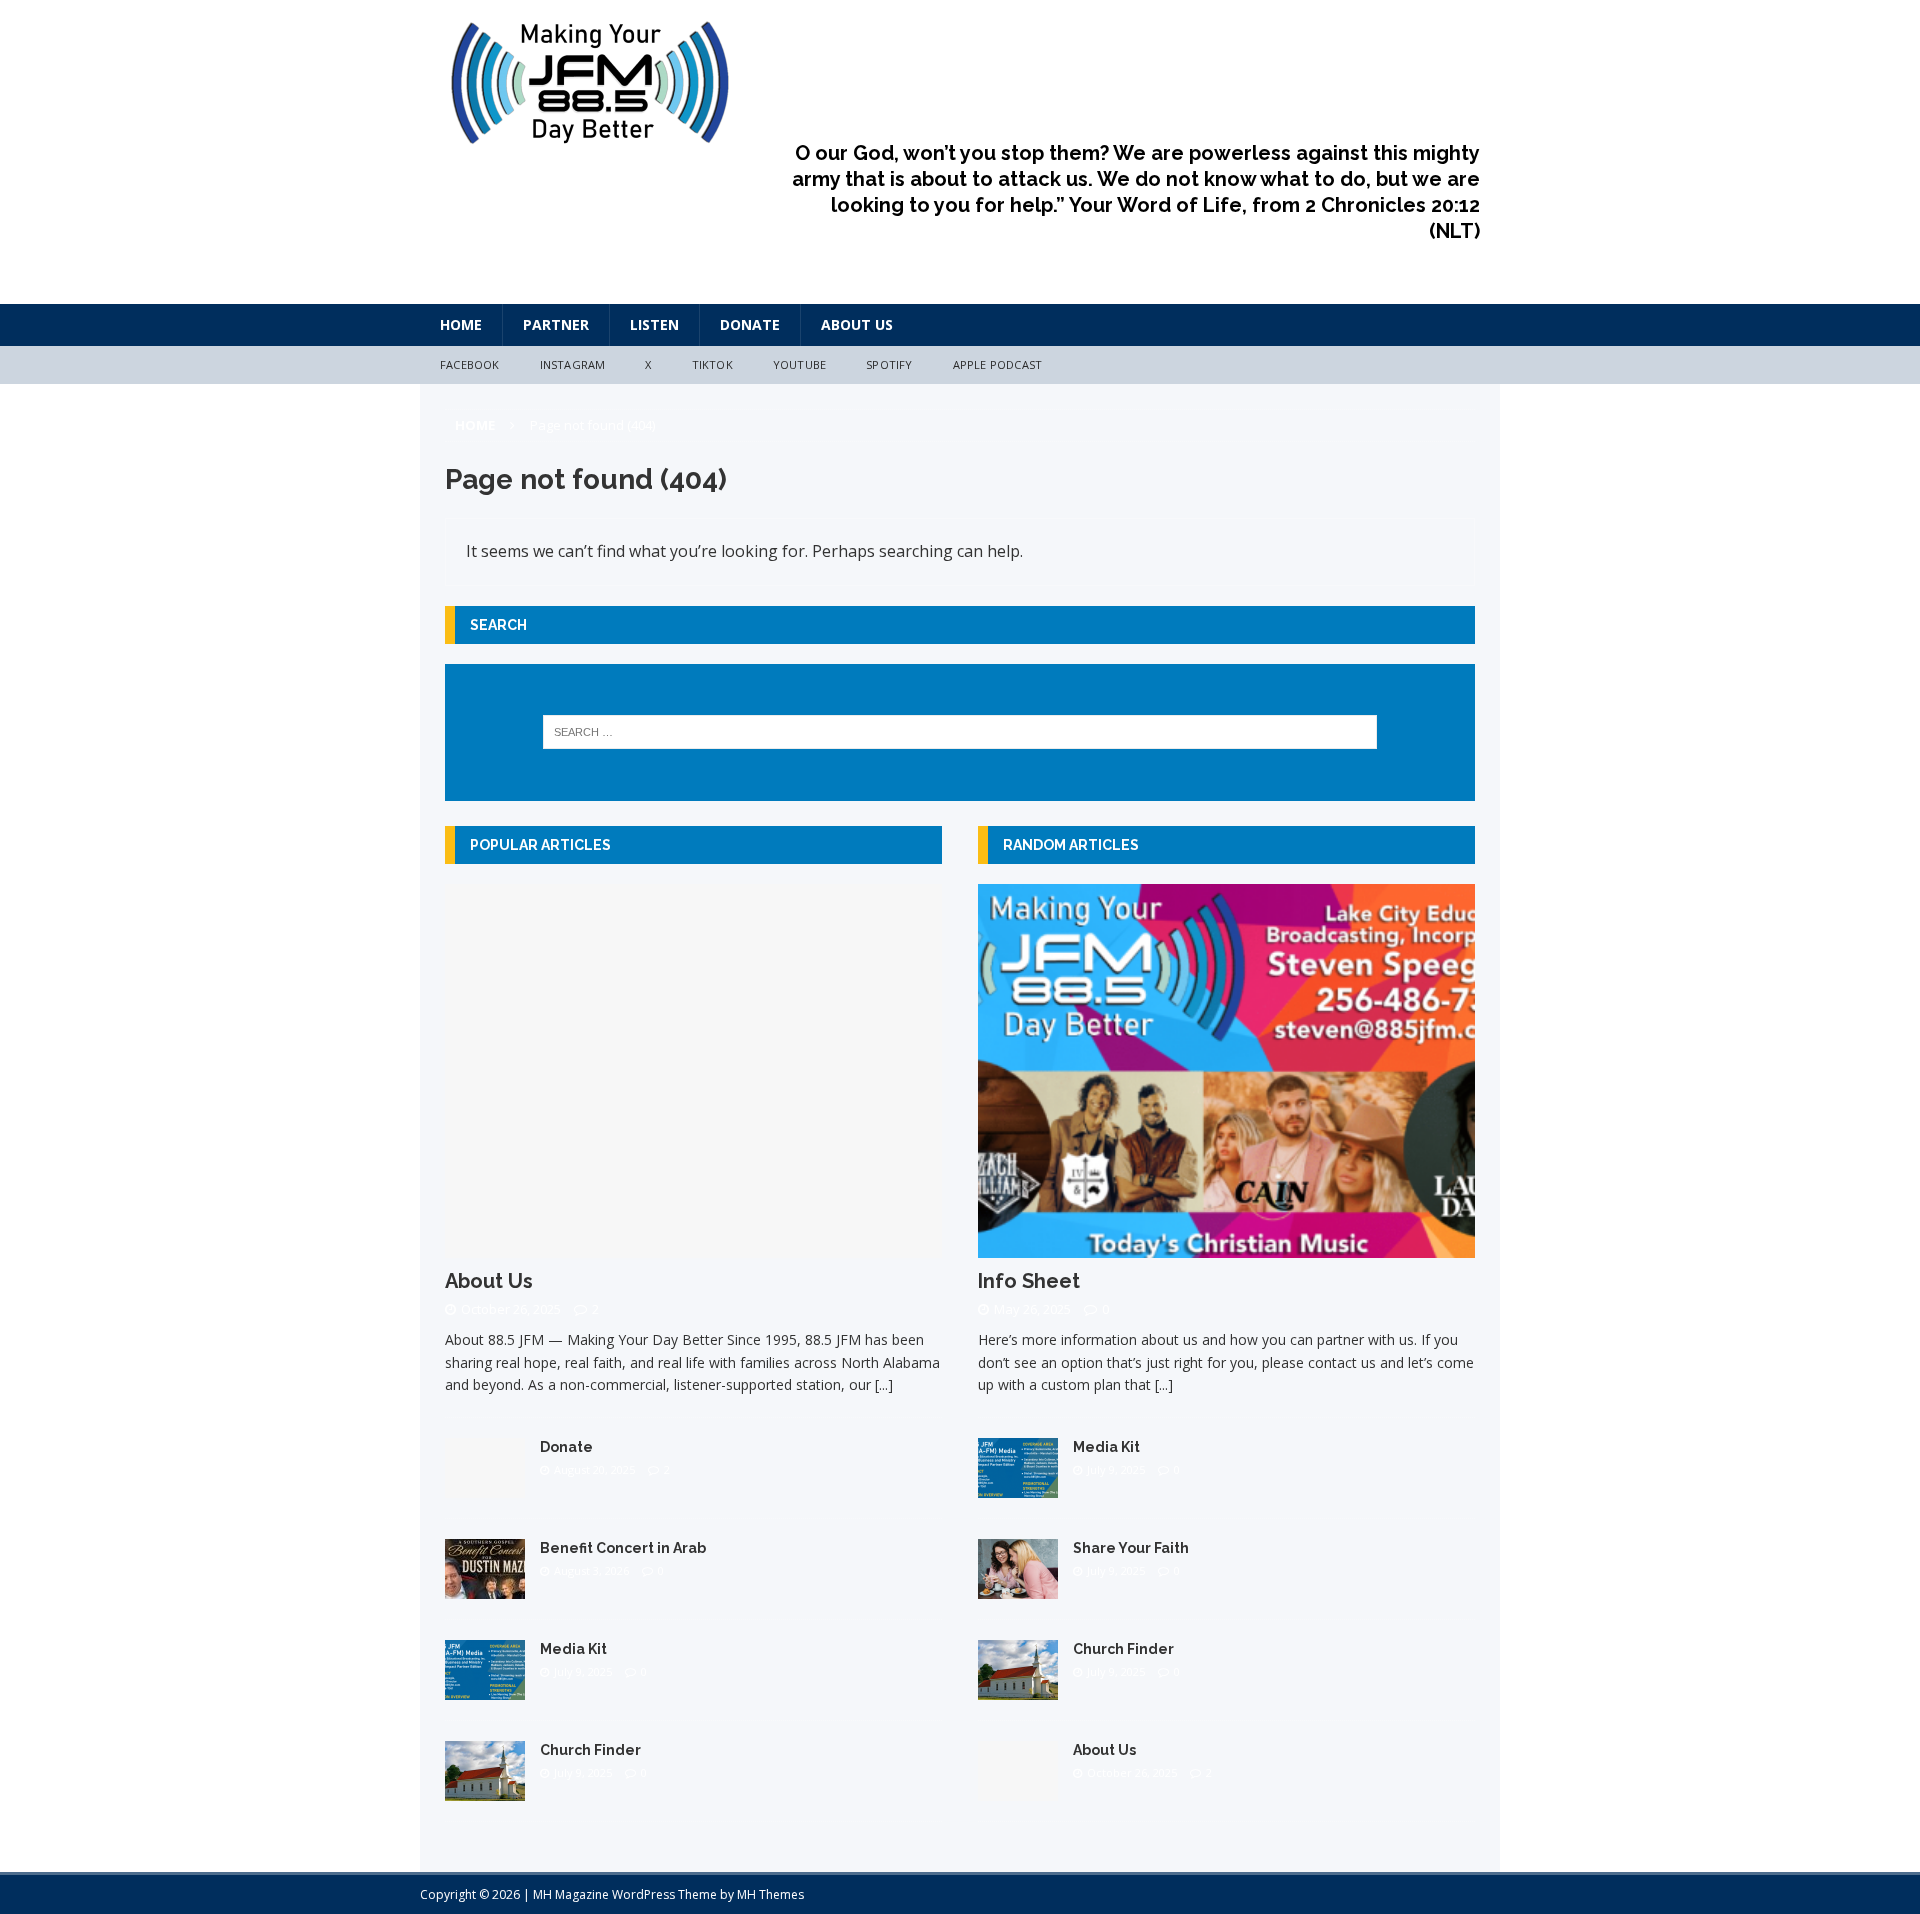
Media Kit (573, 1649)
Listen (654, 324)
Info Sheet (1029, 1281)
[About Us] (693, 1245)
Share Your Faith (1131, 1548)
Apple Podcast (998, 364)
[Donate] (485, 1485)
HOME (461, 324)
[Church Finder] (485, 1788)
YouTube (799, 364)
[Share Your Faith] (1018, 1586)
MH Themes (770, 1894)
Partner (556, 324)
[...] (884, 1384)
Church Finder (590, 1750)
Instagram (573, 364)
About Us (857, 324)
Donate (750, 324)
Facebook (470, 364)
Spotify (889, 364)
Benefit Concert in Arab (623, 1548)
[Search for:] (960, 732)
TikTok (712, 364)
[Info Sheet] (1226, 1245)
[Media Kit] (485, 1687)
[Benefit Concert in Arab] (485, 1586)
